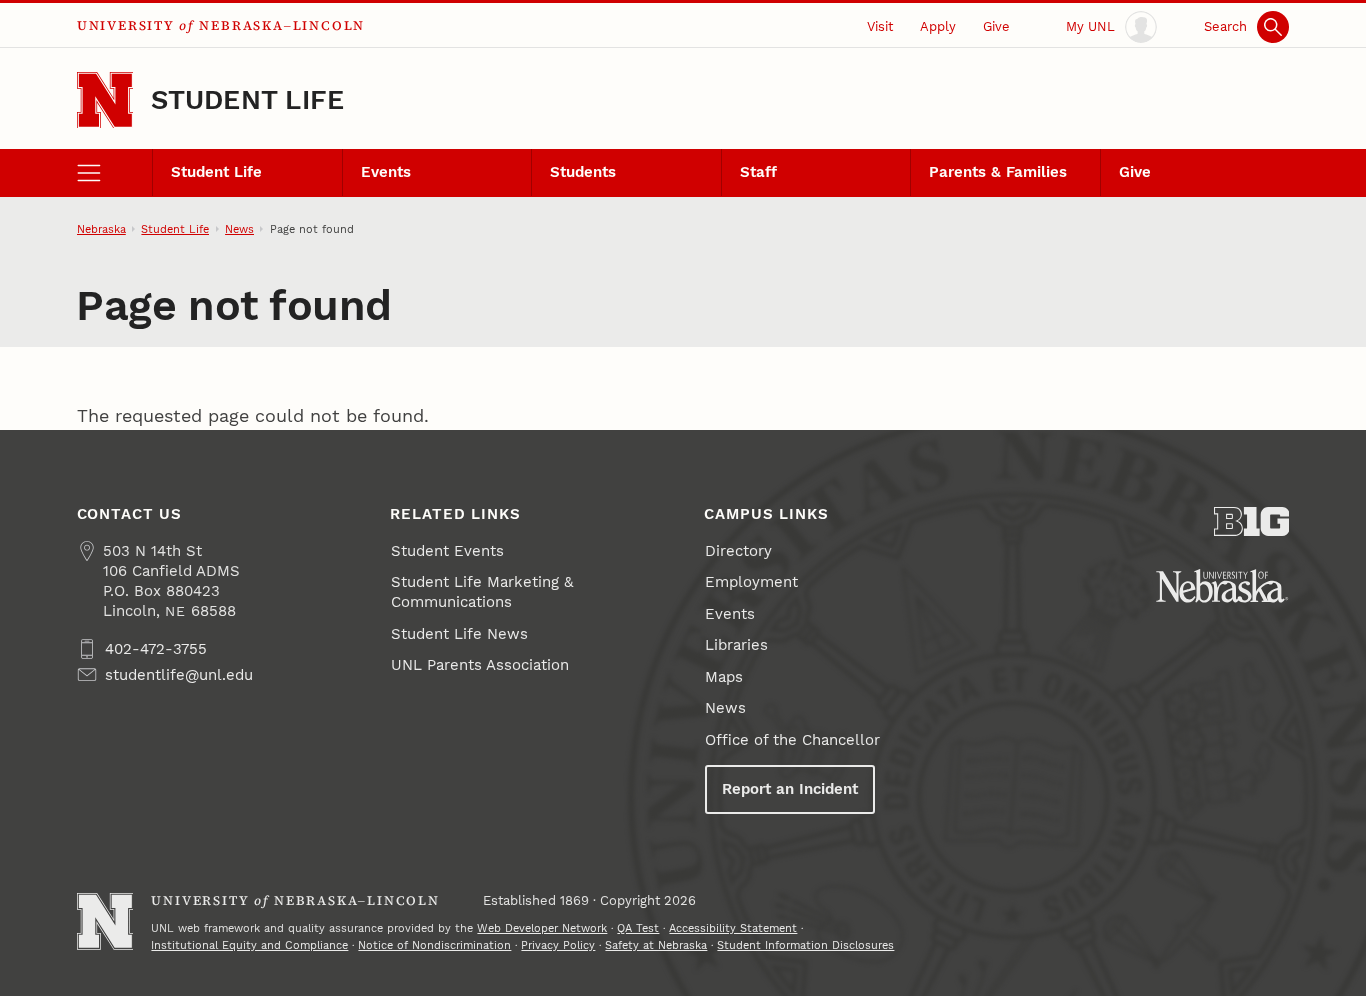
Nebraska (101, 229)
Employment (751, 582)
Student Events (447, 551)
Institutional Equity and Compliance (249, 945)
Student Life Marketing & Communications (482, 592)
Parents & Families (998, 172)
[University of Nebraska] (1222, 586)
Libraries (736, 645)
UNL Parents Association (480, 665)
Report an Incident (790, 789)
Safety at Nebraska (656, 945)
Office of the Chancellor (792, 740)
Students (583, 172)
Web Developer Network (542, 928)
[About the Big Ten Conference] (1252, 521)
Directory (738, 551)
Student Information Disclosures (805, 945)
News (239, 229)
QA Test (638, 928)
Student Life (247, 100)
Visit (880, 26)
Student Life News (459, 634)
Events (386, 172)
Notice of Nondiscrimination (434, 945)
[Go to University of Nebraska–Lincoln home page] (105, 100)
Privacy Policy (558, 945)
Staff (758, 172)
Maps (724, 677)
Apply (938, 26)
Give (996, 26)
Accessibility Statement (733, 928)
